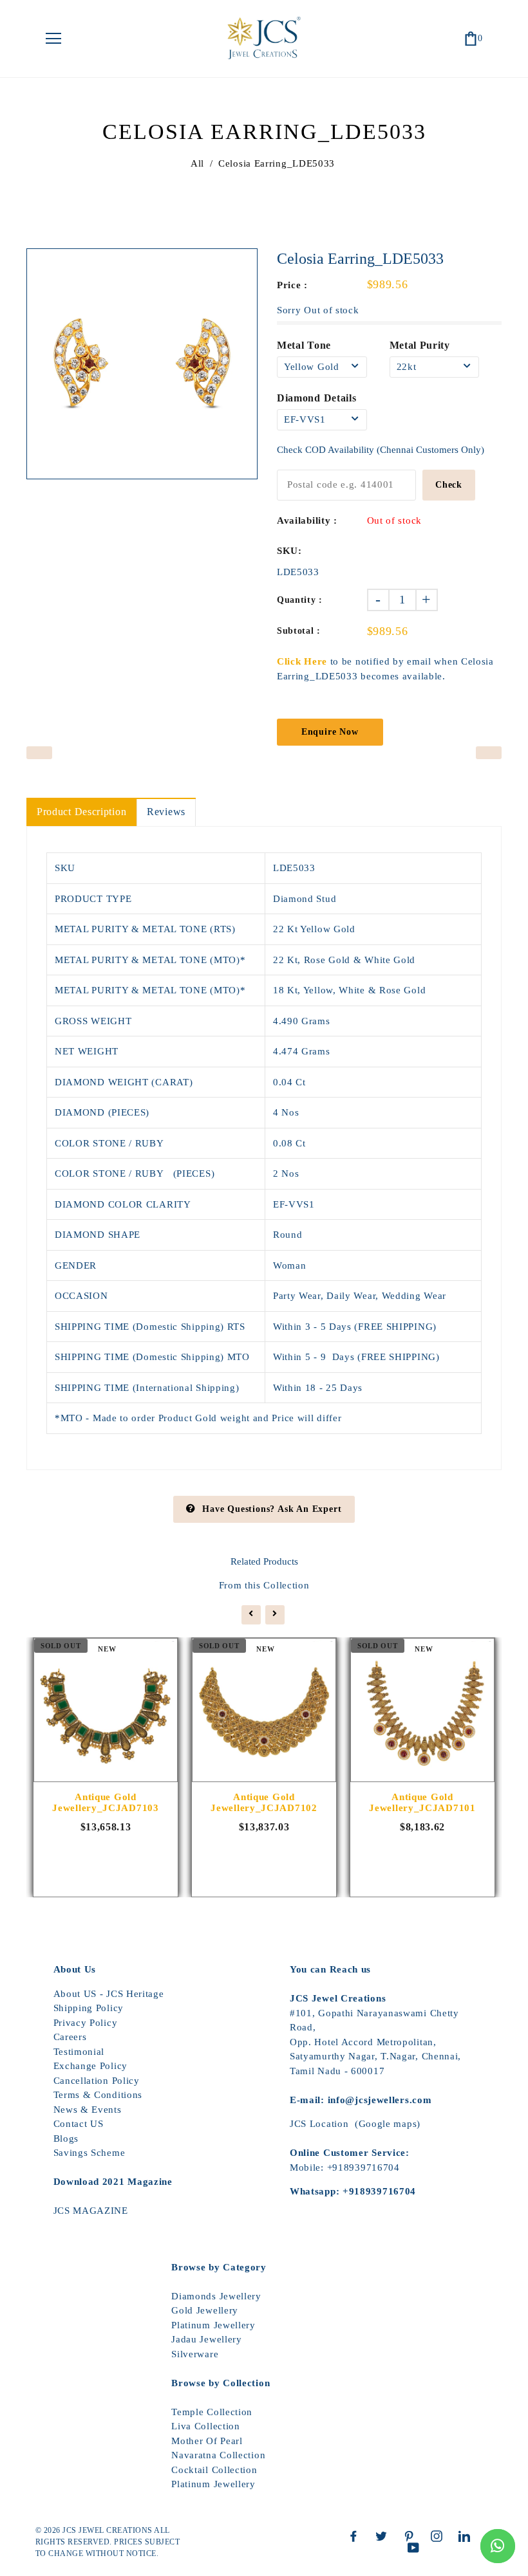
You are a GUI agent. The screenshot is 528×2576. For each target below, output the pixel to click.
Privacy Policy (86, 2023)
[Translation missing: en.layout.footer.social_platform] (357, 2536)
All (197, 163)
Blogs (66, 2139)
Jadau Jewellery (207, 2339)
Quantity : (300, 600)
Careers (70, 2037)
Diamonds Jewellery (216, 2296)
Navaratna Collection (218, 2455)
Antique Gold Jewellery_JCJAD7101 (422, 1802)
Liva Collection (206, 2426)
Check (449, 485)
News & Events (88, 2110)
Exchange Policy (91, 2066)
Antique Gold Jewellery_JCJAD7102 (264, 1802)
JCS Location (319, 2124)
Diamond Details (317, 398)
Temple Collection (212, 2412)
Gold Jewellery (205, 2310)
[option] (142, 364)
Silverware (195, 2354)
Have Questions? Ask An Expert (272, 1509)
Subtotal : (299, 631)
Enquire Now (330, 732)
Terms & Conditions (98, 2095)
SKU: (289, 551)
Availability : (307, 520)
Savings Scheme (90, 2153)
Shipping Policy (89, 2008)
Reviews (166, 812)
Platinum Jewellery (213, 2325)
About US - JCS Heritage (109, 1994)
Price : (292, 285)
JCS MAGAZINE (91, 2211)
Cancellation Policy (97, 2081)
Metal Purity (420, 345)
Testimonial (79, 2052)
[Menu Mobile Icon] (53, 39)
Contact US (79, 2124)
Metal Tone (304, 345)
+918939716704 (363, 2167)
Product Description (81, 812)
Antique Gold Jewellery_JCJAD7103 (105, 1802)
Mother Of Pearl (207, 2441)
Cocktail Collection (214, 2470)
